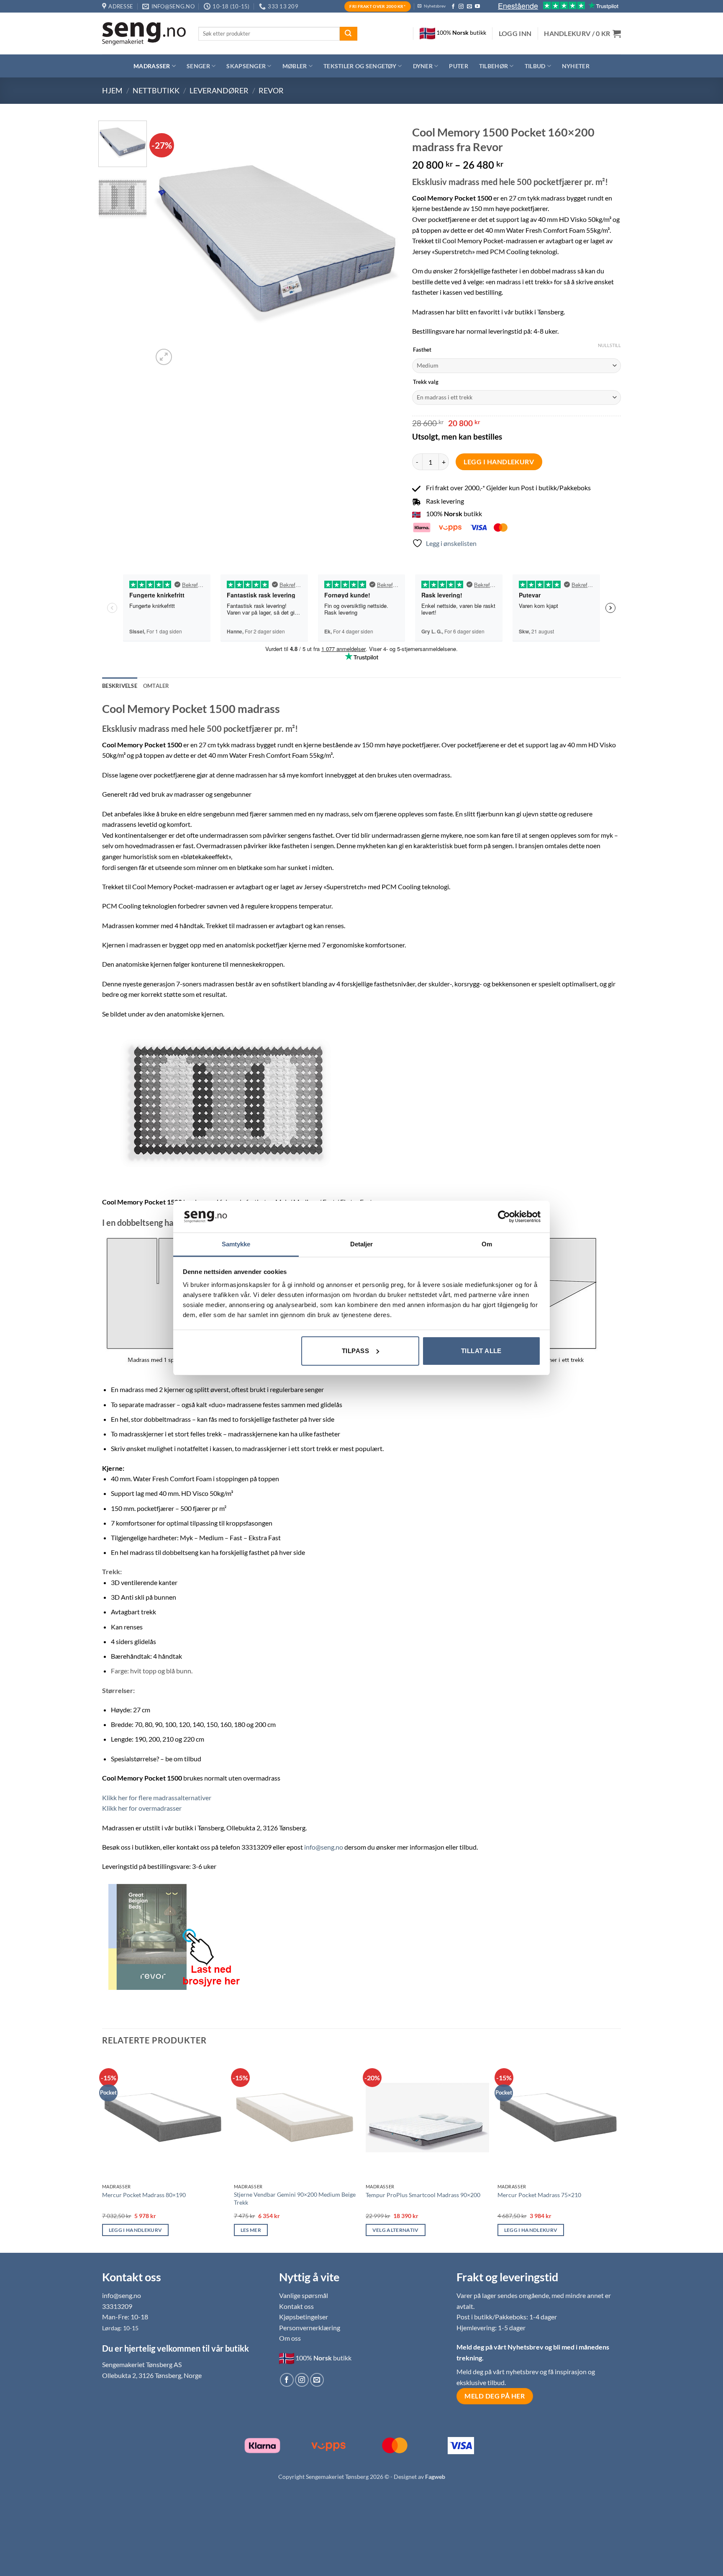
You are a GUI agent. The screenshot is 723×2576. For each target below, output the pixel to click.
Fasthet (422, 350)
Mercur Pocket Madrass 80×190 (144, 2195)
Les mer (251, 2230)
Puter (458, 66)
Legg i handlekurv (499, 462)
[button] (515, 33)
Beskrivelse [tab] (120, 686)
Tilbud (535, 66)
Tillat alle (481, 1351)
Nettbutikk (156, 90)
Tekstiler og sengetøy (360, 66)
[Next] (384, 244)
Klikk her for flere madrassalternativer (157, 1798)
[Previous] (169, 244)
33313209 (117, 2306)
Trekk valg (426, 382)
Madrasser (152, 66)
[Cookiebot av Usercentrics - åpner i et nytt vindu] (504, 1217)
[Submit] (349, 34)
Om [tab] (487, 1244)
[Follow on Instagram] (461, 7)
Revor (271, 90)
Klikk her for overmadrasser (142, 1808)
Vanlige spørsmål (304, 2295)
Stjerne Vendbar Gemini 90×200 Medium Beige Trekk (295, 2198)
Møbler (295, 66)
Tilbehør (494, 66)
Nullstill (609, 345)
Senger (198, 66)
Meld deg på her (495, 2396)
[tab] (156, 686)
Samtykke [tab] (236, 1244)
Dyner (423, 66)
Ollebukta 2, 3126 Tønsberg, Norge (152, 2375)
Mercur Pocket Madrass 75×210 (539, 2195)
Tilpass (355, 1351)
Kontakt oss (296, 2306)
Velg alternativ (396, 2230)
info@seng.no (324, 1847)
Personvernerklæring (310, 2328)
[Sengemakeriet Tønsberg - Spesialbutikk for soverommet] (144, 34)
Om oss (290, 2338)
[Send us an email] (469, 7)
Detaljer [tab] (362, 1244)
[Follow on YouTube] (477, 7)
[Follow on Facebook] (453, 7)
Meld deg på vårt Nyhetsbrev (501, 2347)
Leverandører (219, 90)
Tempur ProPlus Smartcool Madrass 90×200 (423, 2195)
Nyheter (576, 66)
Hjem (112, 90)
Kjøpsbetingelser (304, 2317)
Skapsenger (246, 66)
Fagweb (435, 2477)
